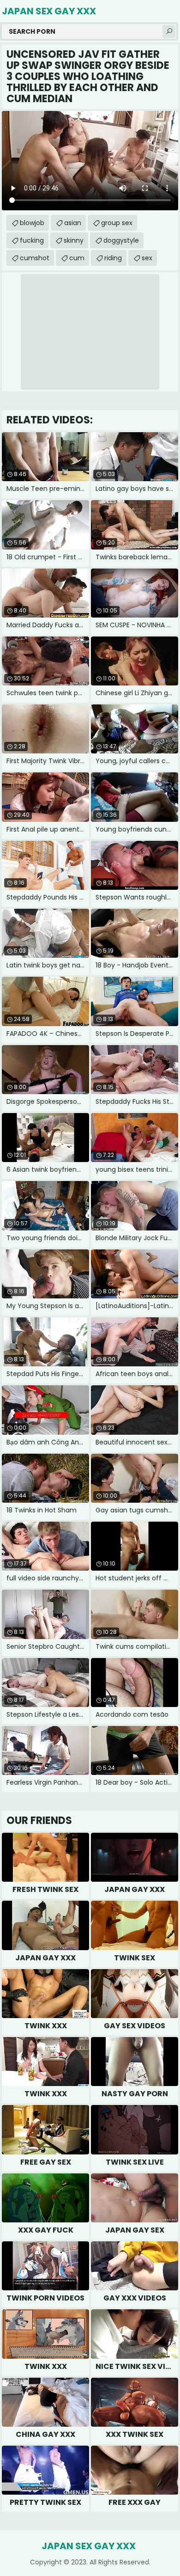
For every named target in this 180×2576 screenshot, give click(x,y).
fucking (32, 240)
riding (113, 258)
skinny (74, 240)
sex (147, 258)
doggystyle (121, 240)
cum (77, 258)
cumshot (35, 258)
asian (73, 223)
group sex (117, 223)
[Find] (169, 31)
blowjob (32, 223)
